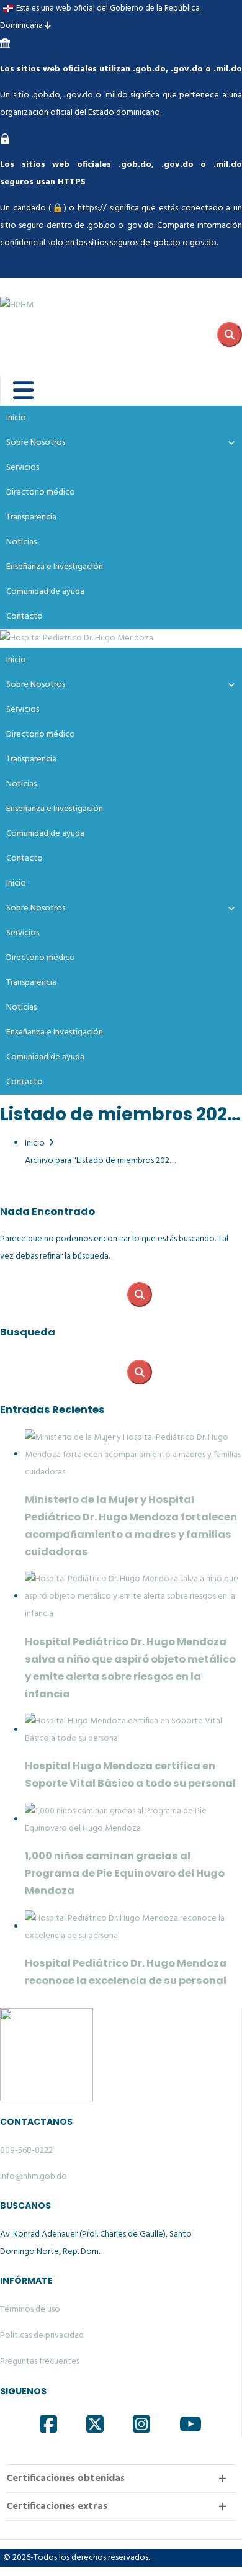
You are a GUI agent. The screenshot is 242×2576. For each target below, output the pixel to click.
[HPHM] (62, 296)
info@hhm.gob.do (34, 2177)
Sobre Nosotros (36, 443)
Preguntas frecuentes (40, 2362)
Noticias (21, 542)
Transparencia (31, 517)
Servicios (23, 468)
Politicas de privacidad (42, 2336)
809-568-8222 (26, 2151)
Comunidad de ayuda (45, 592)
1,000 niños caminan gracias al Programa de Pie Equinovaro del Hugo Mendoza (125, 1873)
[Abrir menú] (15, 390)
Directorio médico (41, 492)
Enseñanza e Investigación (55, 567)
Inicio (16, 418)
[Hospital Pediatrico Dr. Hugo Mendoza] (77, 639)
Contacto (25, 617)
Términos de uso (30, 2309)
